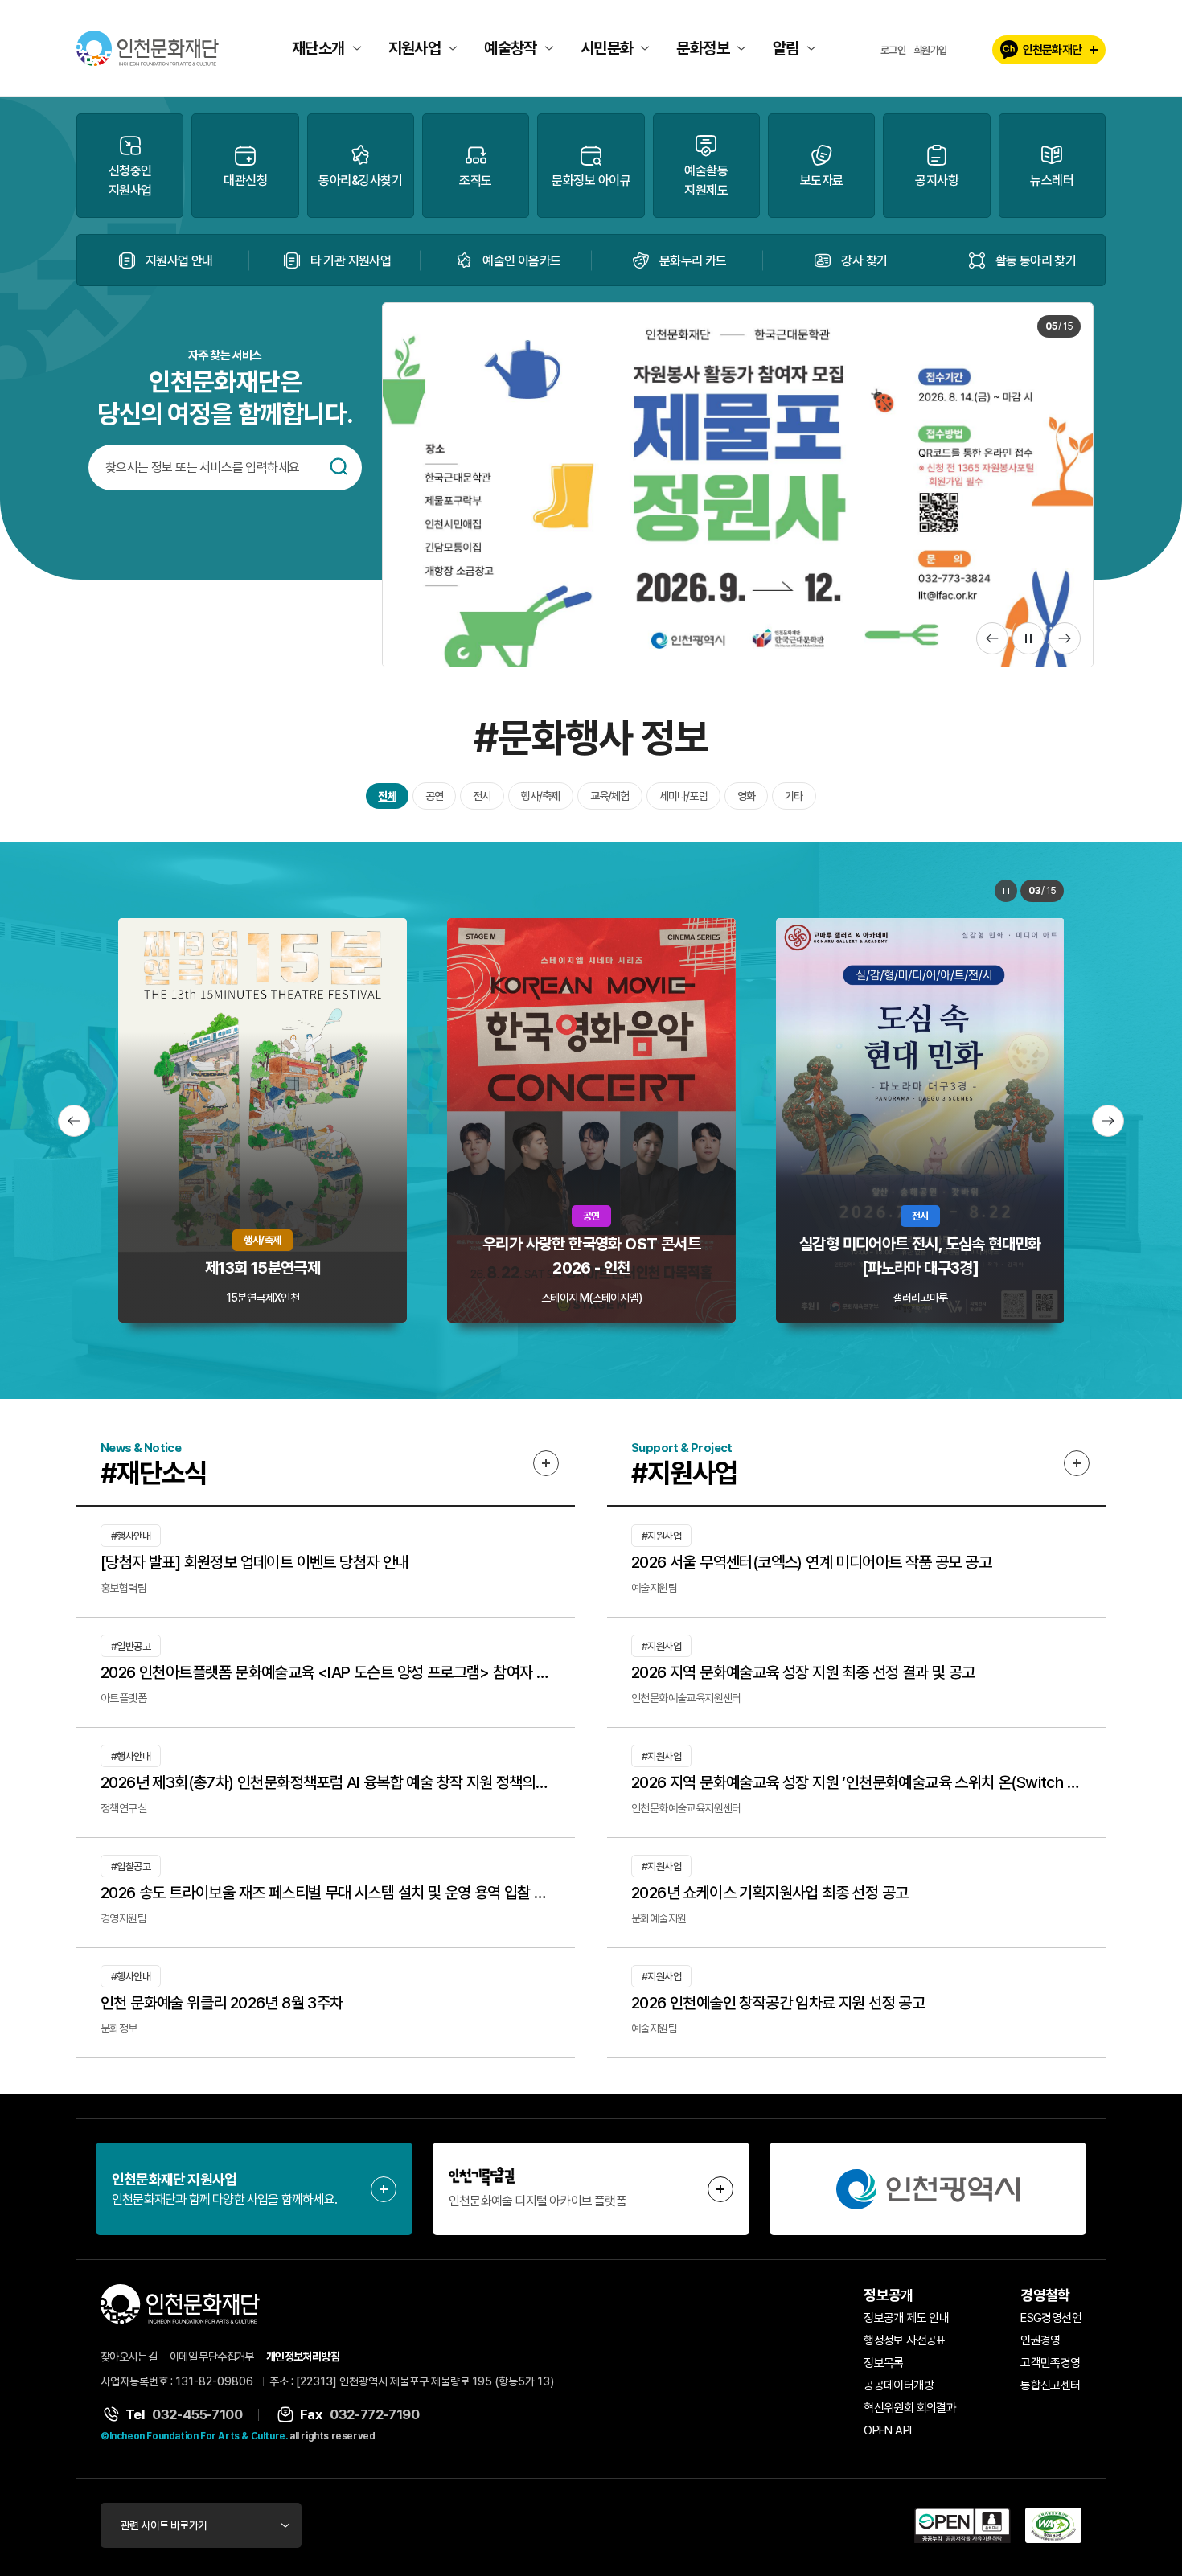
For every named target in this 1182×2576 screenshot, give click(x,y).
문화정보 (703, 48)
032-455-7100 (197, 2414)
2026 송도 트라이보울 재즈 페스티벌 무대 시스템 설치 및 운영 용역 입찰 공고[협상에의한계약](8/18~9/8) (326, 1893)
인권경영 (1040, 2340)
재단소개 (318, 48)
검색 (339, 466)
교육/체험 (610, 796)
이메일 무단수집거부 (212, 2357)
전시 (482, 796)
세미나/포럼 (683, 796)
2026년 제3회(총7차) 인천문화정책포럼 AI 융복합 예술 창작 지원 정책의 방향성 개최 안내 (326, 1782)
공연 (434, 796)
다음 (1065, 638)
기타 (794, 796)
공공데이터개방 (899, 2385)
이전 (992, 638)
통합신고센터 (1050, 2385)
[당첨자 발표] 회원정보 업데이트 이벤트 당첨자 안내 (255, 1562)
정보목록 (884, 2363)
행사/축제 (541, 796)
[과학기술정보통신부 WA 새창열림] (1053, 2525)
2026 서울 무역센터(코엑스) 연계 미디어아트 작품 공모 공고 (811, 1562)
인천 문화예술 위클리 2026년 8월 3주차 (222, 2003)
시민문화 (607, 48)
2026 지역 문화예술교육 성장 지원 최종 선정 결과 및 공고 (803, 1672)
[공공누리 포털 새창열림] (962, 2525)
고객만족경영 (1050, 2363)
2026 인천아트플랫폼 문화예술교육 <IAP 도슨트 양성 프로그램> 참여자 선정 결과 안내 (326, 1672)
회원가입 (930, 50)
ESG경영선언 (1051, 2318)
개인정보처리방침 (303, 2357)
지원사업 (415, 48)
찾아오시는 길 (129, 2357)
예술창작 (511, 48)
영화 (746, 796)
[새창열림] (928, 2189)
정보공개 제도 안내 (906, 2318)
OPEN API (887, 2430)
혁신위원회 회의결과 (910, 2408)
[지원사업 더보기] (1077, 1463)
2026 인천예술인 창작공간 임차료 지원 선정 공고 (778, 2003)
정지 (1028, 638)
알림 (786, 48)
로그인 (893, 50)
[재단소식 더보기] (546, 1463)
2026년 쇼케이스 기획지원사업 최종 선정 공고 (770, 1893)
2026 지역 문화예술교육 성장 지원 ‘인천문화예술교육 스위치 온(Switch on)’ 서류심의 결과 (856, 1782)
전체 (387, 796)
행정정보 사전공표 (905, 2340)
